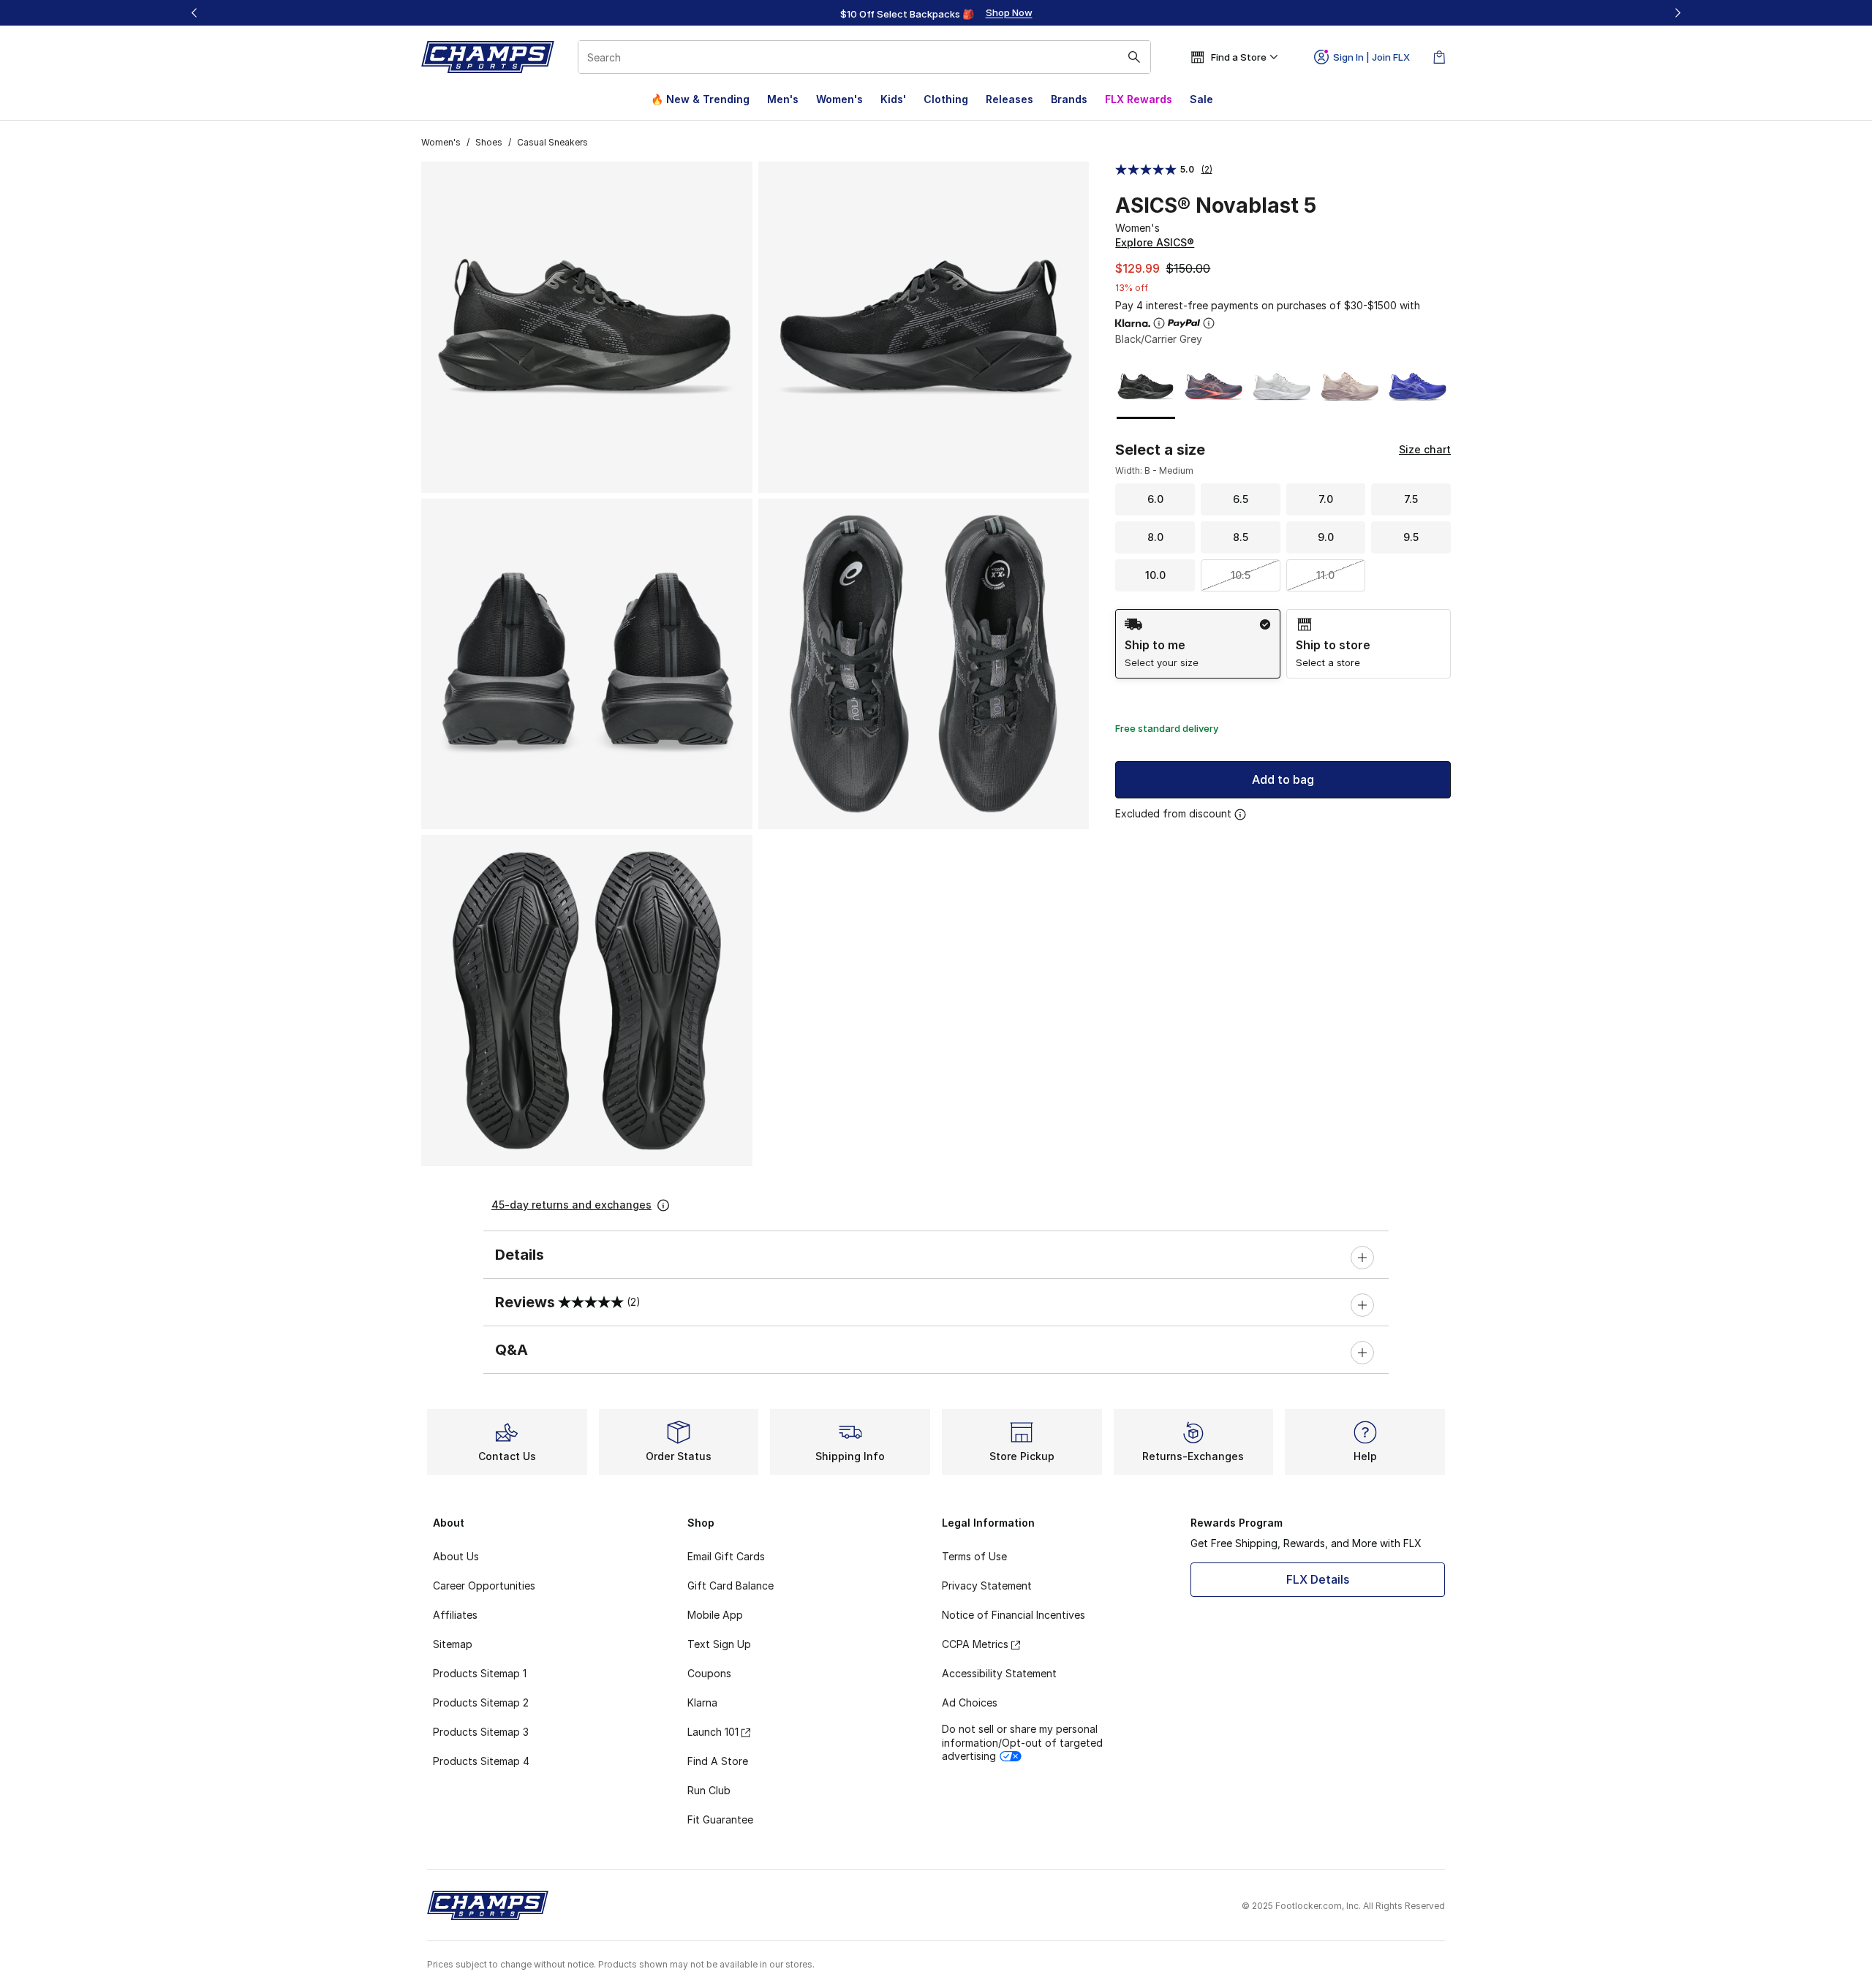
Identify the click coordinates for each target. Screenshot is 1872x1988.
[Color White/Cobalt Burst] (1418, 386)
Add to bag (1283, 779)
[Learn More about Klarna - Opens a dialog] (1159, 323)
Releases (1009, 99)
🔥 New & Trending (700, 99)
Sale (1201, 99)
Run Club (709, 1790)
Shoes (489, 142)
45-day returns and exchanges (571, 1205)
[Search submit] (1134, 57)
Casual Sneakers (552, 142)
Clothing (946, 99)
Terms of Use (974, 1556)
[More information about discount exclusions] (1240, 815)
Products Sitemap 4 (481, 1761)
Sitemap (453, 1644)
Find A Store (718, 1761)
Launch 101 (713, 1732)
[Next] (1677, 13)
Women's (839, 99)
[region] (936, 13)
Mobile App (715, 1615)
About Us (456, 1556)
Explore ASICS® (1155, 242)
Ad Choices (970, 1702)
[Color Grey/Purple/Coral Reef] (1214, 386)
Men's (783, 99)
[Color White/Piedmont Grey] (1282, 386)
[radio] (1197, 644)
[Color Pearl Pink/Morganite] (1350, 386)
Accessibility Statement (999, 1673)
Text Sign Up (719, 1644)
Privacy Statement (987, 1586)
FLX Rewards (1139, 99)
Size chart (1425, 449)
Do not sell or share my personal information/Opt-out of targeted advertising (1022, 1742)
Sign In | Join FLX (1371, 57)
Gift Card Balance (731, 1586)
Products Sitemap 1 (480, 1673)
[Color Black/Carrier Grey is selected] (1146, 386)
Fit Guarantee (720, 1819)
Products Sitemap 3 (481, 1732)
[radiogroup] (1283, 644)
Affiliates (455, 1615)
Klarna (702, 1702)
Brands (1069, 99)
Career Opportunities (484, 1586)
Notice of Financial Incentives (1014, 1615)
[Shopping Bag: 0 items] (1439, 57)
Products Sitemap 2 (481, 1702)
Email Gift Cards (726, 1556)
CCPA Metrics (975, 1644)
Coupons (709, 1673)
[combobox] (864, 57)
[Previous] (195, 13)
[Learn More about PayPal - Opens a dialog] (1209, 323)
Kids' (893, 99)
